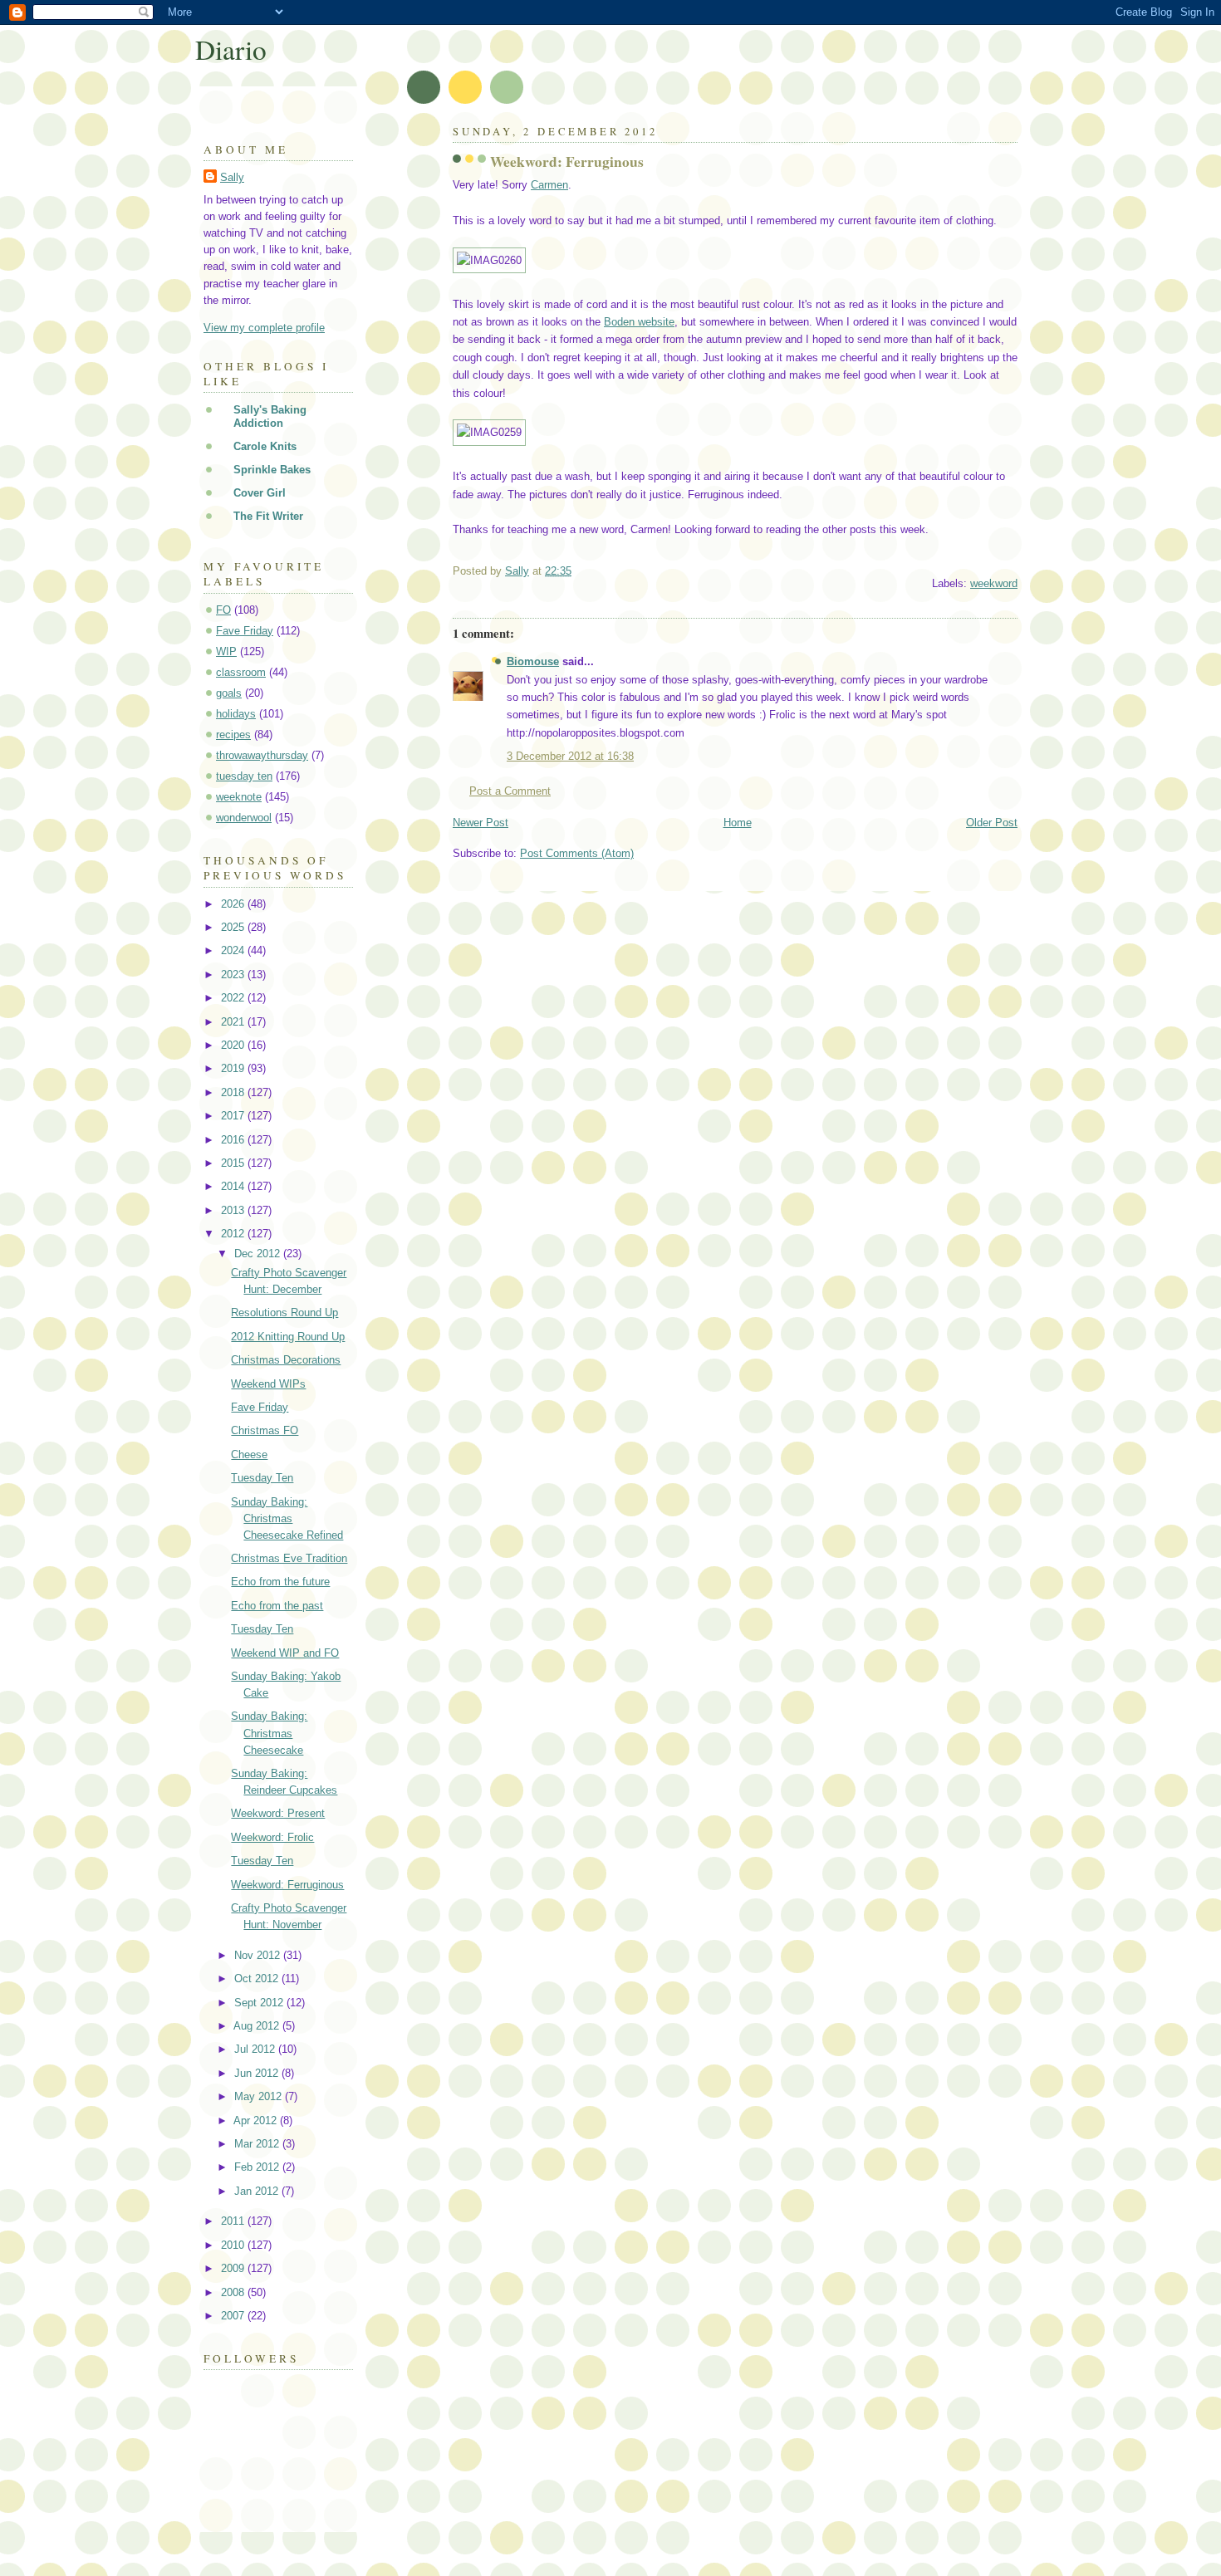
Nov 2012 (259, 1955)
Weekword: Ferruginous (287, 1885)
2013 (234, 1210)
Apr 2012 (257, 2121)
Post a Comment (510, 791)
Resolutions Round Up (284, 1312)
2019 (234, 1068)
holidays (236, 714)
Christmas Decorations (286, 1360)
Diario (231, 49)
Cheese (249, 1455)
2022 (234, 998)
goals (229, 693)
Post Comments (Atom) (577, 853)
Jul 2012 (256, 2049)
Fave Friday (245, 631)
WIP (226, 651)
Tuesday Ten (262, 1478)
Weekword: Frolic (272, 1837)
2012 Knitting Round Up (288, 1337)
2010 (234, 2245)
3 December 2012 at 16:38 (570, 756)
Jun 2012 (258, 2073)
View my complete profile (264, 328)
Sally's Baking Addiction (270, 416)
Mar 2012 (258, 2144)
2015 (234, 1163)
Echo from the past (277, 1606)
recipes (233, 735)
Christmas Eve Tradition (289, 1558)
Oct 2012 (258, 1979)
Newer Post (481, 823)
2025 (234, 927)
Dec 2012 (259, 1254)
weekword (994, 583)
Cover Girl (260, 493)
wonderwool (244, 818)
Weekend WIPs (268, 1384)
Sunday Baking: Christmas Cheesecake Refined (287, 1518)
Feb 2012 (258, 2167)
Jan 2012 (258, 2191)
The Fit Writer (268, 516)
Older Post (992, 823)
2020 (234, 1045)
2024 (234, 950)
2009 (234, 2268)
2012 (234, 1234)
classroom (241, 672)
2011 (234, 2221)
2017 (234, 1116)
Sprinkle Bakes (272, 470)
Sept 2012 (260, 2003)
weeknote (239, 797)
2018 (234, 1092)
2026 (234, 904)
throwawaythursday (262, 755)
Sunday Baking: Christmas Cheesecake (269, 1733)
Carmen (549, 185)
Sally (232, 177)
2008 (234, 2292)
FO (223, 610)
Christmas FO (265, 1430)
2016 (234, 1140)
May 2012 (260, 2096)
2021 (234, 1022)
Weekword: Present (278, 1813)
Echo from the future (280, 1582)
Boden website (639, 322)
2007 (234, 2316)
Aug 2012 (258, 2026)
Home (738, 823)
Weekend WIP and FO (285, 1653)
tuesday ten (244, 776)
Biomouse (533, 661)
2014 (234, 1186)
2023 (234, 975)
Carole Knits (265, 446)
